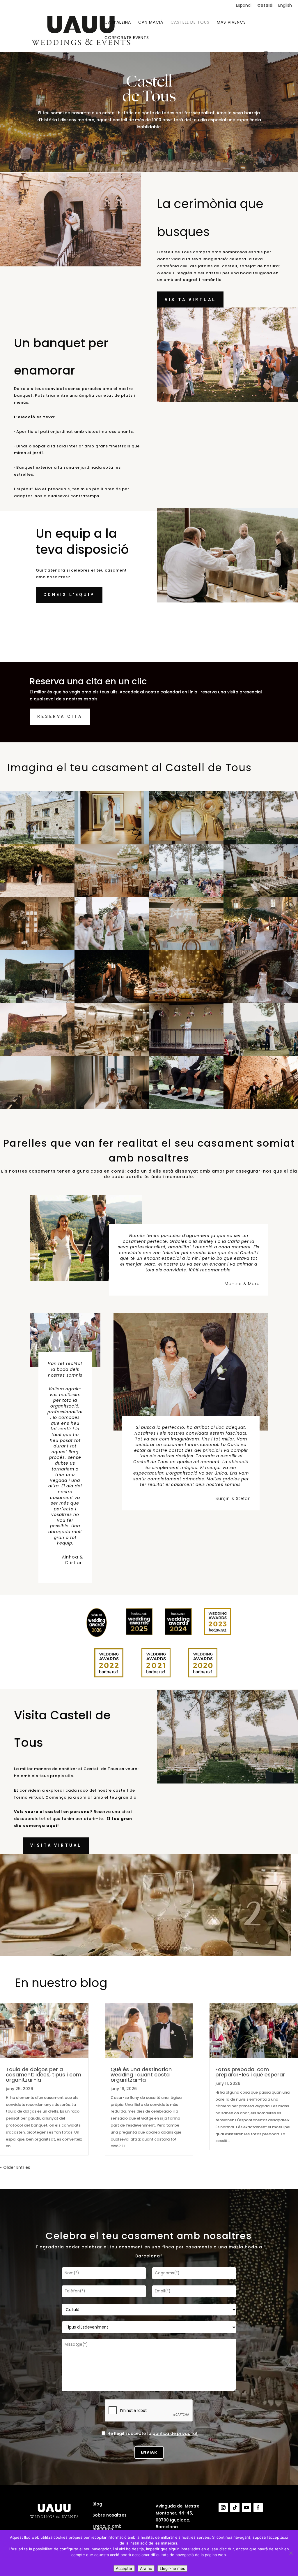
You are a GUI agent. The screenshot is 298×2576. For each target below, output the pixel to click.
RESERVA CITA (60, 716)
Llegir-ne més (172, 2568)
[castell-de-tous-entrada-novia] (37, 896)
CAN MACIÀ (151, 23)
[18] (37, 949)
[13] (261, 843)
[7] (112, 949)
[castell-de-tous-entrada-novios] (37, 1002)
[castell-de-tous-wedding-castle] (37, 1108)
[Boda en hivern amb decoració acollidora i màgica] (112, 1002)
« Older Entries (15, 2167)
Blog (97, 2504)
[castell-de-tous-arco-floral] (186, 896)
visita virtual (190, 300)
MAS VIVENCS (231, 23)
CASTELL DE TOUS (190, 23)
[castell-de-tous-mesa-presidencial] (186, 949)
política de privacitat (175, 2433)
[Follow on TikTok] (235, 2508)
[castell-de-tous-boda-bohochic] (261, 1002)
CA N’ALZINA (118, 23)
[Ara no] (291, 2553)
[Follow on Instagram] (223, 2508)
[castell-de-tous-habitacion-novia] (112, 1108)
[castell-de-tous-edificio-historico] (261, 1108)
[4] (261, 896)
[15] (112, 1055)
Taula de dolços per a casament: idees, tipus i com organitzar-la (44, 2075)
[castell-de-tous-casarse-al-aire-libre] (261, 1055)
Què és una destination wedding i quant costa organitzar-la (141, 2075)
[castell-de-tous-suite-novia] (112, 843)
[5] (261, 949)
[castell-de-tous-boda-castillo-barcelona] (37, 1055)
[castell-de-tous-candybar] (186, 1002)
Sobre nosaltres (110, 2515)
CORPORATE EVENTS (127, 38)
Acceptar (124, 2568)
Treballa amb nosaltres (107, 2528)
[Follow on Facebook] (258, 2508)
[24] (37, 843)
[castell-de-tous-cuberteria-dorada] (186, 843)
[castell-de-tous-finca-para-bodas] (112, 896)
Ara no (146, 2568)
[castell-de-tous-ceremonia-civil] (186, 1108)
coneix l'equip (69, 595)
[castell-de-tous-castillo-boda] (186, 1055)
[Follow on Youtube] (246, 2508)
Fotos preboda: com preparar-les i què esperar (250, 2072)
